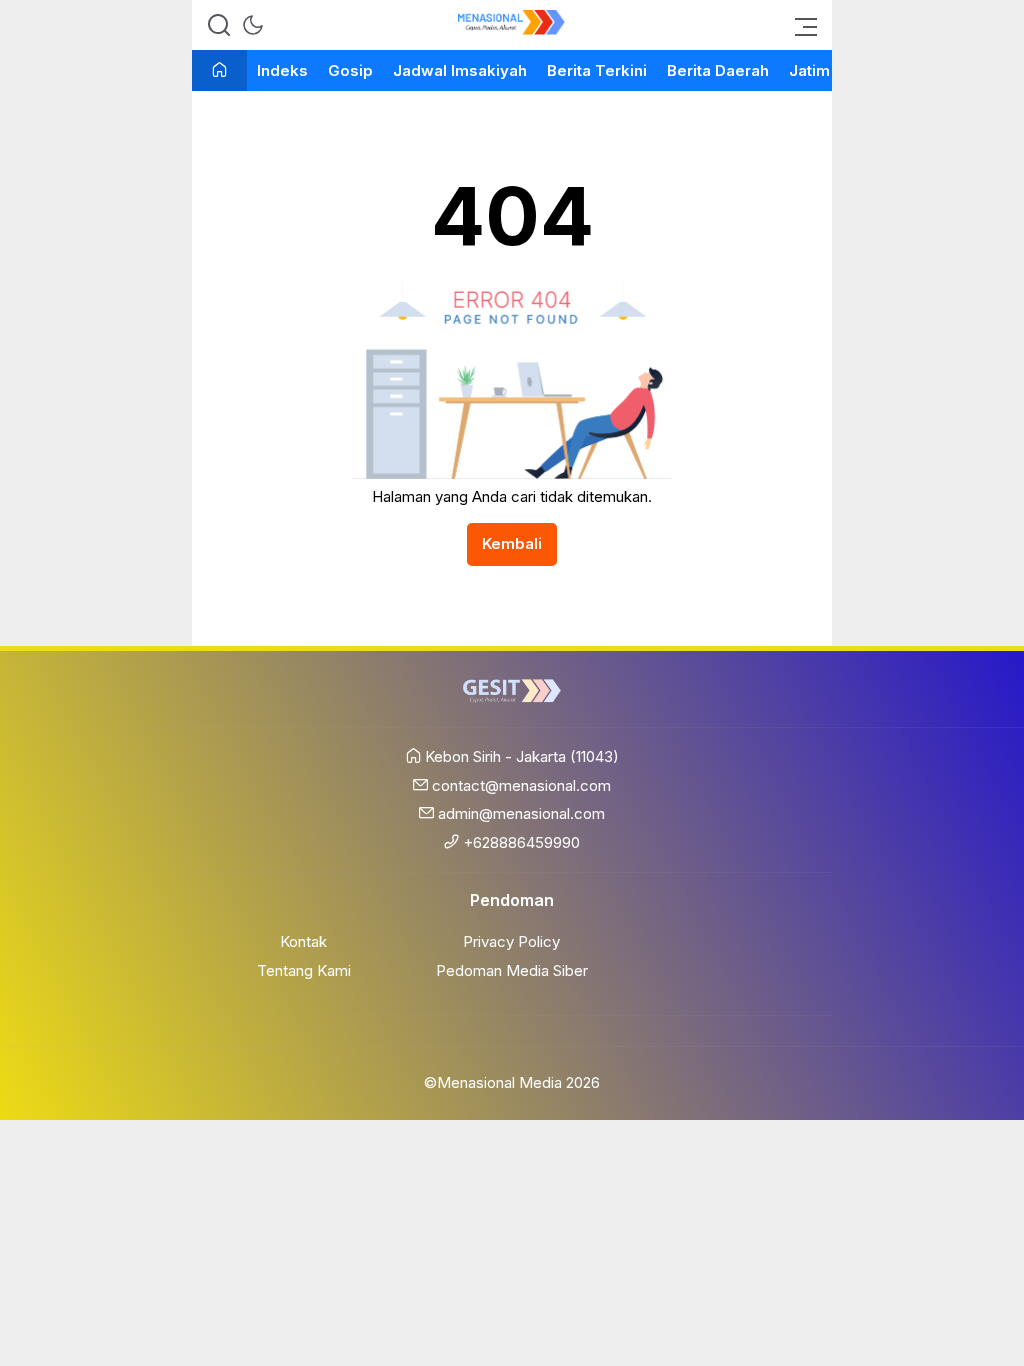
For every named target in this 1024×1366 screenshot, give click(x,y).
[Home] (219, 71)
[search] (219, 25)
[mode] (253, 25)
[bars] (800, 25)
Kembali (512, 543)
